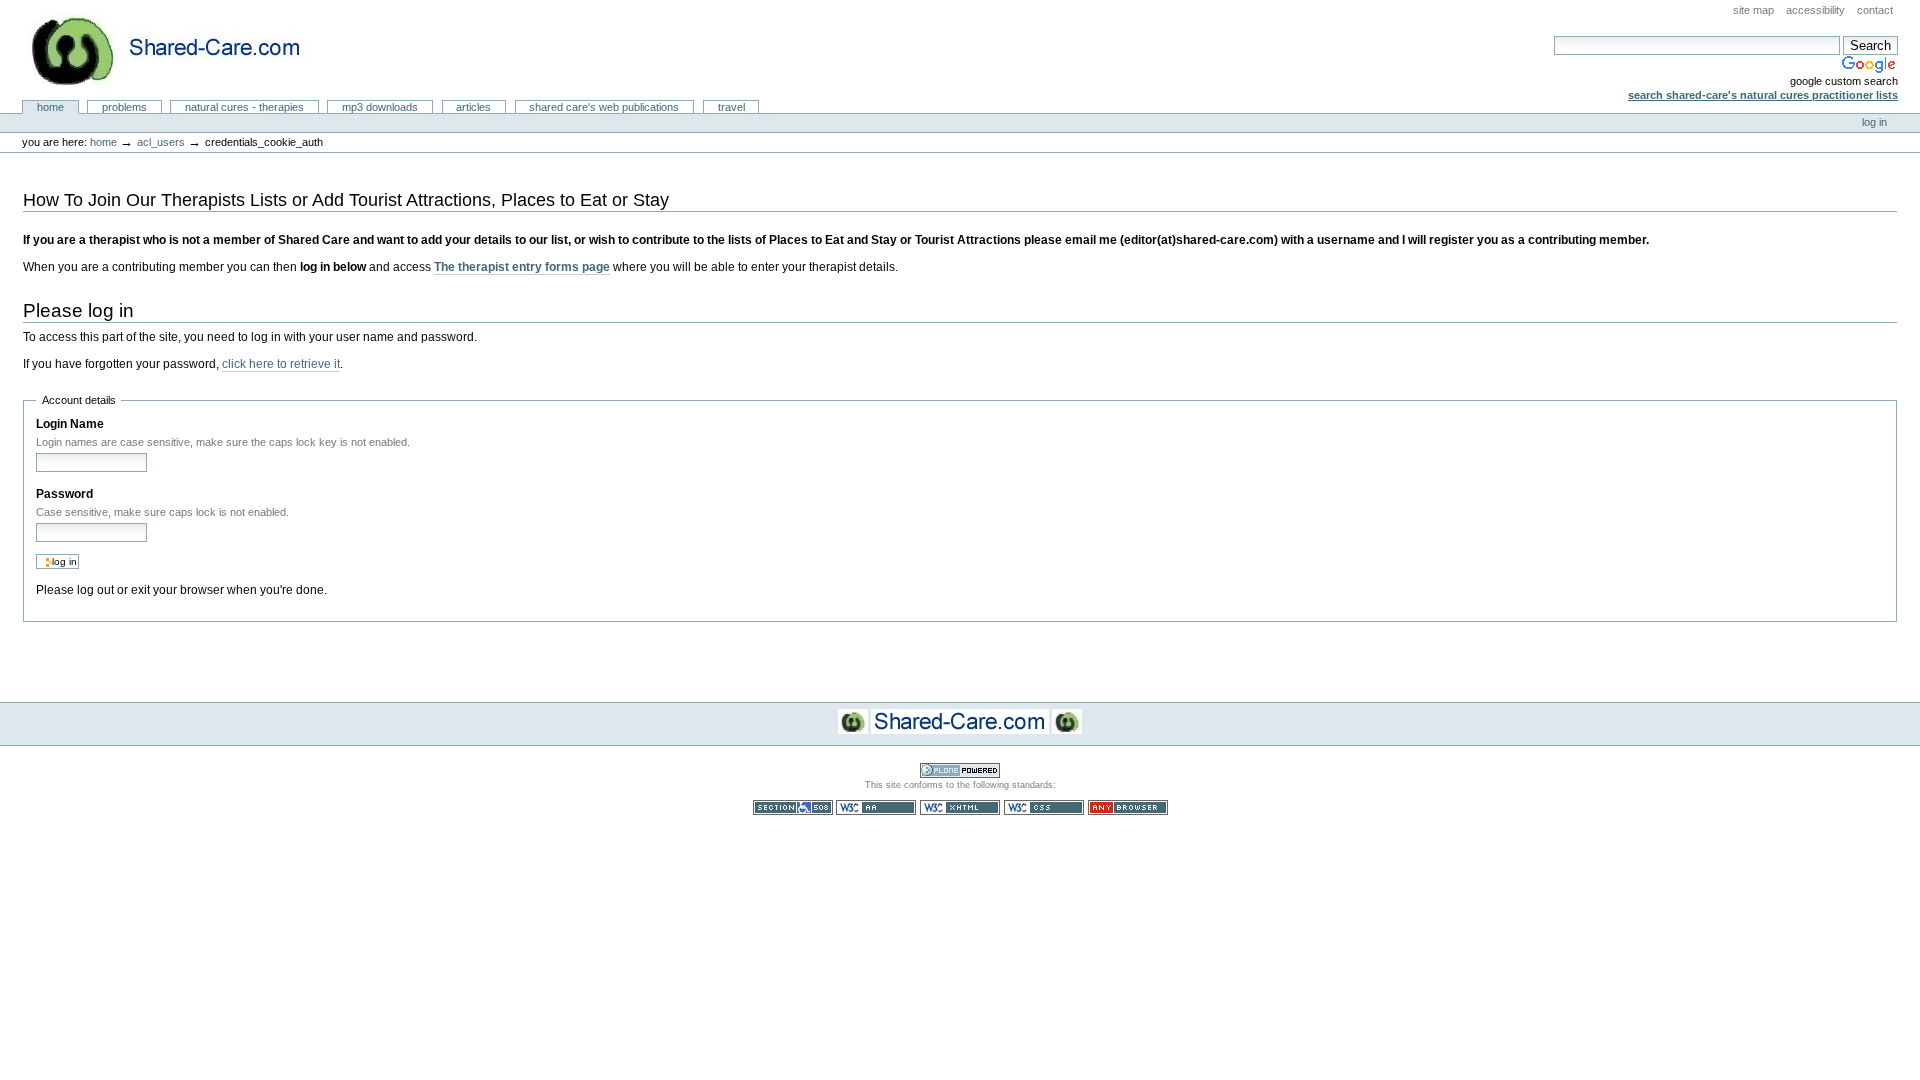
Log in (1874, 122)
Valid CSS (1044, 807)
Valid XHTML (960, 807)
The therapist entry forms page (522, 267)
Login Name (70, 424)
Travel (731, 107)
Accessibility (1815, 10)
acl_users (161, 142)
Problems (124, 107)
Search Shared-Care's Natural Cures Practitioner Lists (1763, 95)
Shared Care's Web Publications (604, 107)
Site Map (1753, 10)
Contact (1875, 10)
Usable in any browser (1128, 807)
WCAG (876, 807)
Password (64, 494)
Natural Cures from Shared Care (181, 50)
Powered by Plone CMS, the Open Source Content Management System (960, 770)
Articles (473, 107)
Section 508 (793, 807)
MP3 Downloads (380, 107)
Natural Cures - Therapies (244, 107)
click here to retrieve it (281, 364)
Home (50, 107)
